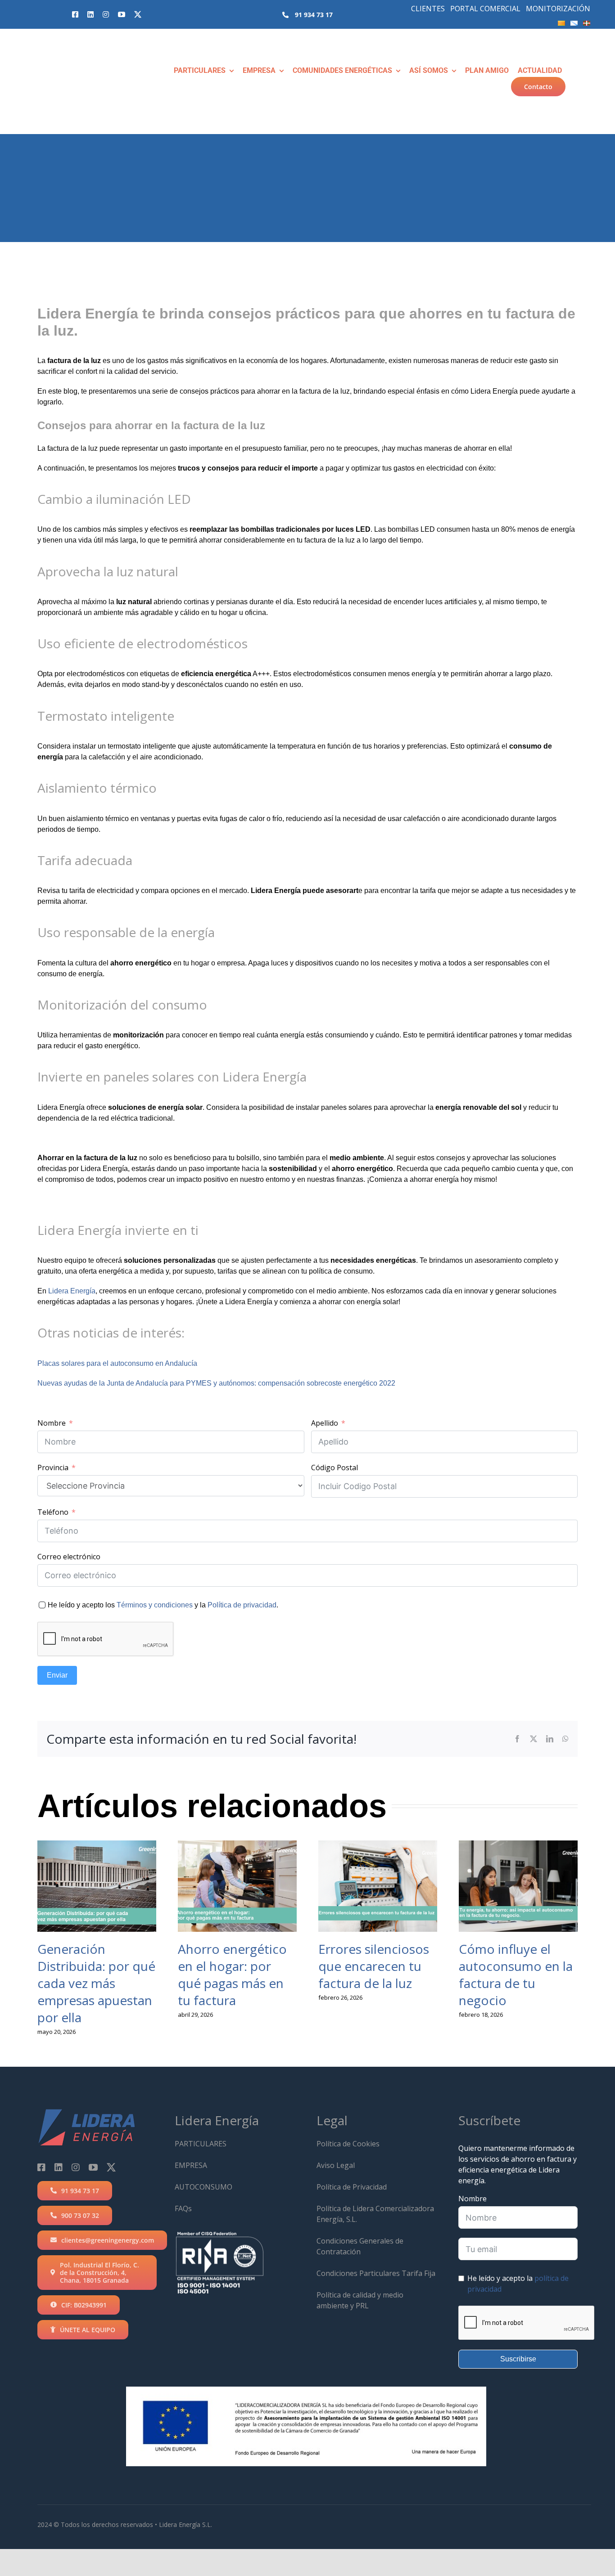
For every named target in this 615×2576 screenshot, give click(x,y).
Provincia (53, 1468)
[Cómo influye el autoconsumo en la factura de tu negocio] (518, 1886)
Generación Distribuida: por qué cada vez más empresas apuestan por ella (96, 1983)
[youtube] (122, 14)
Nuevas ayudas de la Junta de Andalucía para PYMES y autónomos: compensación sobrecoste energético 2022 (216, 1383)
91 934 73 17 (314, 15)
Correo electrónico (69, 1557)
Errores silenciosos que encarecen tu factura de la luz (374, 1966)
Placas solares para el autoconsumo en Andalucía (117, 1363)
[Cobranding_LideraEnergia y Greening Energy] (63, 45)
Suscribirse (518, 2359)
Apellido (325, 1423)
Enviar (57, 1675)
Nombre (52, 1423)
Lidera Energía (72, 1291)
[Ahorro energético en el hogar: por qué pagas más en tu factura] (237, 1886)
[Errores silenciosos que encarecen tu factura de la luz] (378, 1886)
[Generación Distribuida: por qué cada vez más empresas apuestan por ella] (97, 1886)
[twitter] (138, 14)
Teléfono (53, 1512)
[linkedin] (90, 14)
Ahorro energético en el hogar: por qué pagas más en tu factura (232, 1975)
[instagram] (106, 14)
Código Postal (335, 1468)
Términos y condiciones (155, 1605)
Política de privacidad (242, 1605)
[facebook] (75, 14)
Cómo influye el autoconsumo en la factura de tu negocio (516, 1975)
